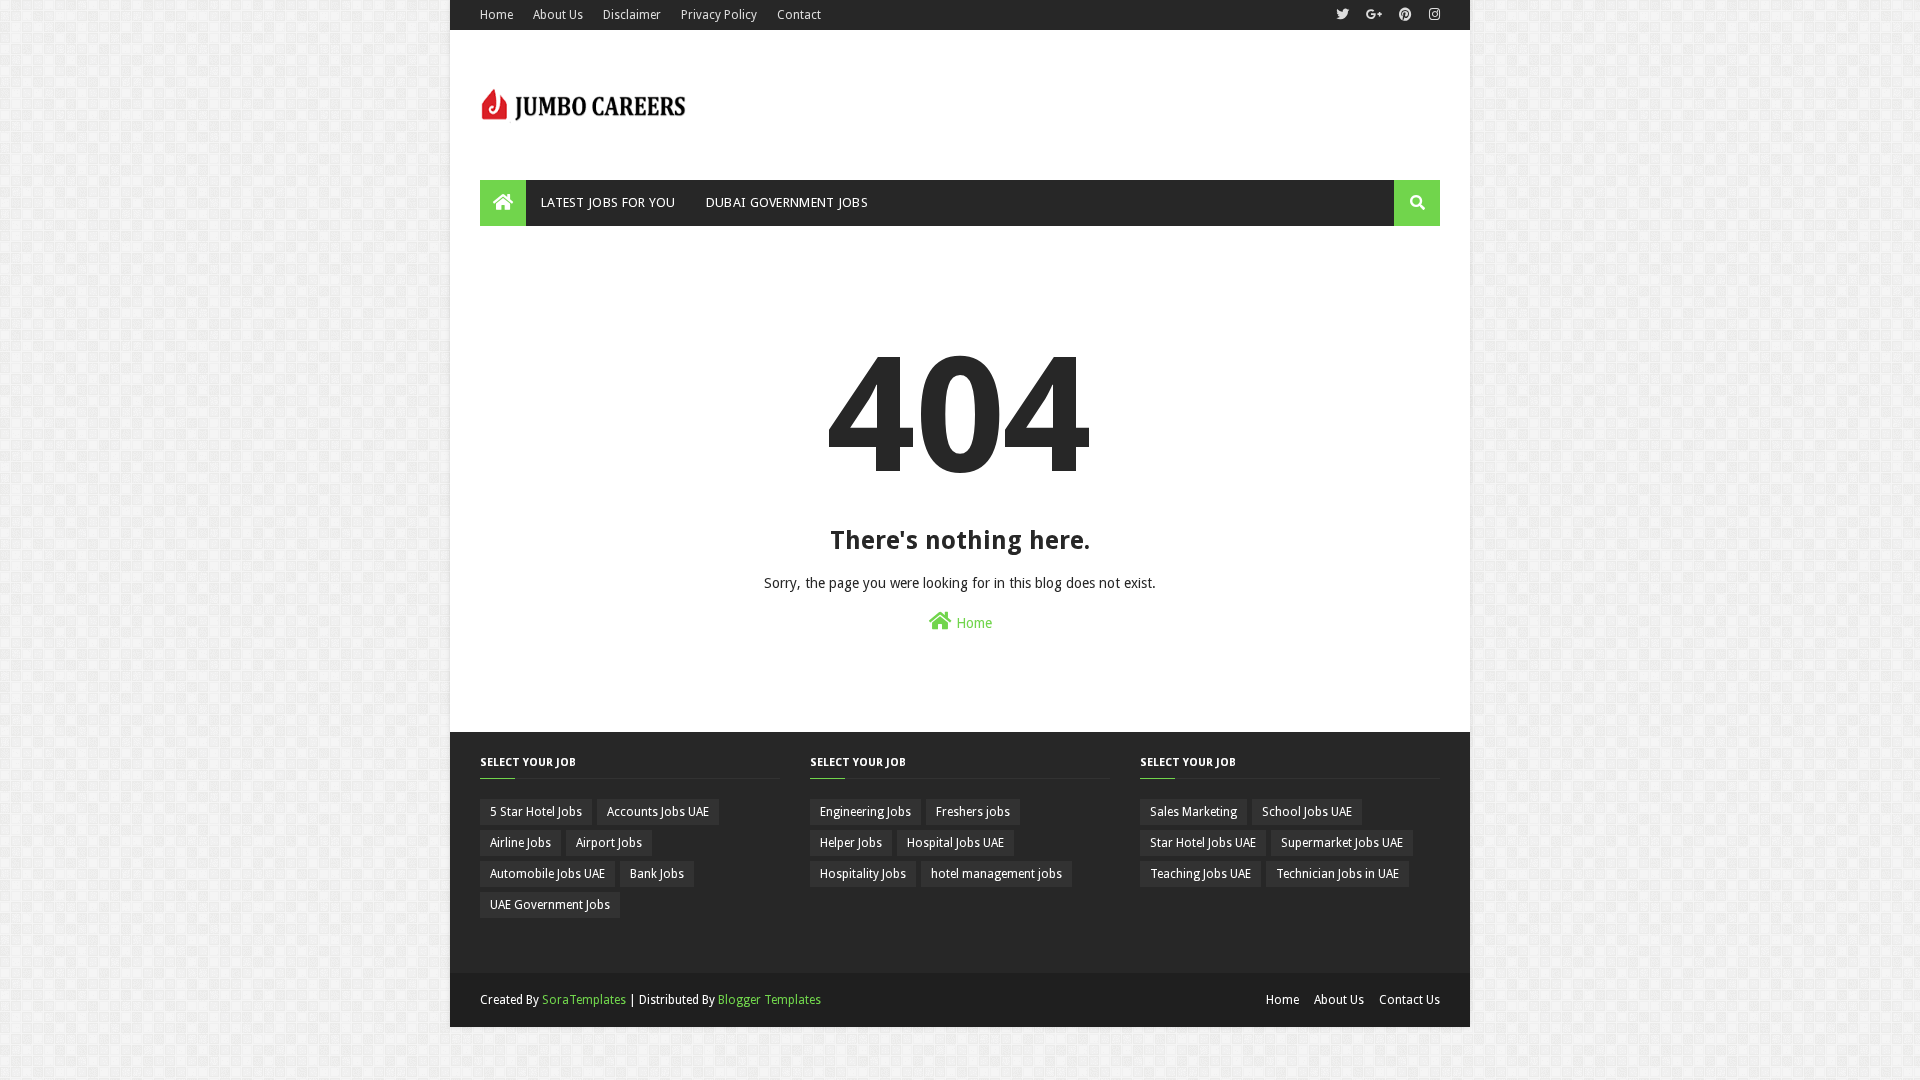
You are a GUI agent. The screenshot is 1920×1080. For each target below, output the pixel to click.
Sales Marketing (1193, 812)
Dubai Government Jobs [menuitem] (787, 202)
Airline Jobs (520, 843)
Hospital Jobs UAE (955, 843)
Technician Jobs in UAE (1337, 874)
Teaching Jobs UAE (1200, 874)
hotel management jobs (996, 874)
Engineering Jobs (865, 812)
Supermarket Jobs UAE (1342, 843)
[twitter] (1342, 15)
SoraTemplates (584, 1000)
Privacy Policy (719, 15)
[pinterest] (1405, 15)
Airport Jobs (609, 843)
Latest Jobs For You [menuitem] (608, 202)
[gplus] (1374, 15)
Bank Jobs (657, 874)
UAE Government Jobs (550, 905)
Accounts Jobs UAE (658, 812)
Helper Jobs (851, 843)
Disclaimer (632, 15)
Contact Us (1409, 1000)
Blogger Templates (769, 1000)
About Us (558, 15)
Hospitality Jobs (863, 874)
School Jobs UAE (1307, 812)
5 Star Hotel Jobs (536, 812)
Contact (799, 15)
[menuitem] (503, 203)
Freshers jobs (973, 812)
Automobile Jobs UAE (547, 874)
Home (496, 15)
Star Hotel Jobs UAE (1203, 843)
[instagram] (1432, 15)
